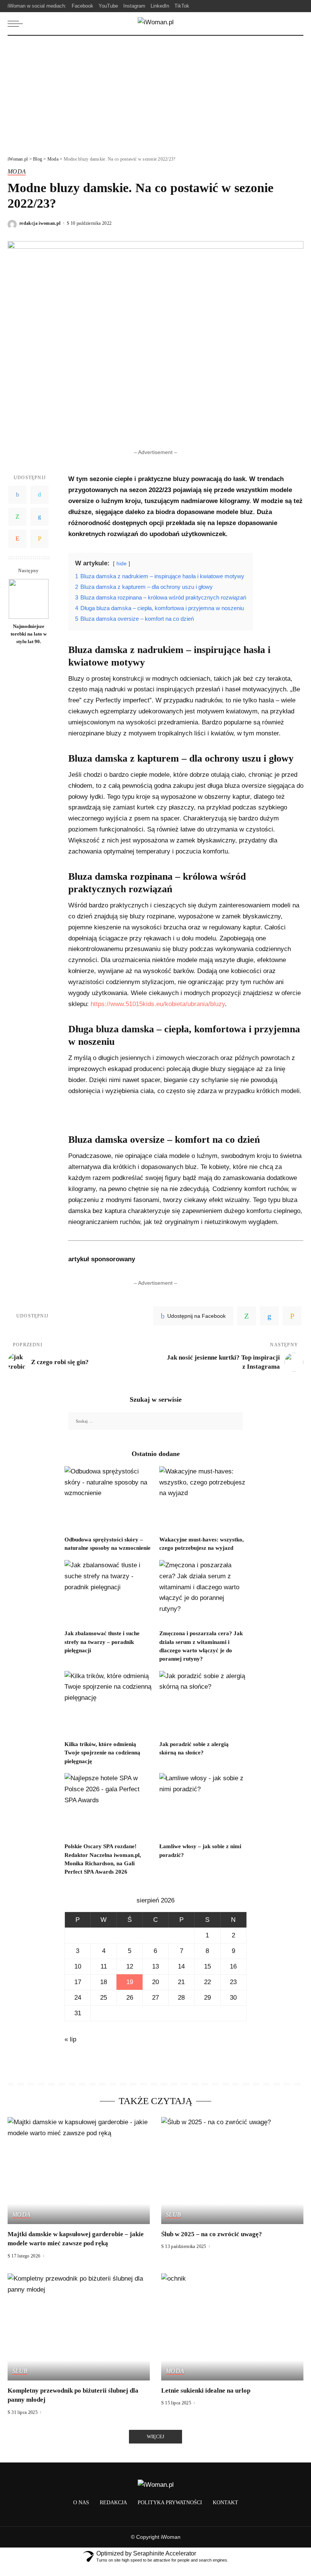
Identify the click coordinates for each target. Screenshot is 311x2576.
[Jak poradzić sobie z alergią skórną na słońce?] (203, 1704)
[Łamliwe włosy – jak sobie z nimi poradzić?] (203, 1806)
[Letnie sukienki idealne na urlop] (232, 2327)
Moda (17, 172)
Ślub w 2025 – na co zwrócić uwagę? (212, 2234)
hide (122, 564)
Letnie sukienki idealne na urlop (206, 2391)
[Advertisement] (155, 93)
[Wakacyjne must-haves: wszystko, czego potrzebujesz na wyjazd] (203, 1499)
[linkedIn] (269, 1316)
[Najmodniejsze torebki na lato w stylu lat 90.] (29, 599)
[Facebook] (17, 495)
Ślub (173, 2215)
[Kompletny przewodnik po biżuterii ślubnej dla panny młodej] (79, 2327)
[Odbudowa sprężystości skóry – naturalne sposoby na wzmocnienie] (108, 1499)
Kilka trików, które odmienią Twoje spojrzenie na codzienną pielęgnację (102, 1753)
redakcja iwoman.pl (40, 223)
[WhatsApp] (17, 517)
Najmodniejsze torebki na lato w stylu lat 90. (29, 634)
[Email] (39, 539)
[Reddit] (17, 539)
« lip (70, 2039)
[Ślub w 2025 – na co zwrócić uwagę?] (232, 2170)
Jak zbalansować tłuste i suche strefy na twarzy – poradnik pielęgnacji (102, 1642)
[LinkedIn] (39, 517)
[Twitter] (39, 495)
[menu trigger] (17, 24)
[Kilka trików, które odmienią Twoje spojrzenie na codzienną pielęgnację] (108, 1704)
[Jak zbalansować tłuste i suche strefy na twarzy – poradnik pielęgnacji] (108, 1593)
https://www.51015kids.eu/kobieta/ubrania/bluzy (158, 1004)
